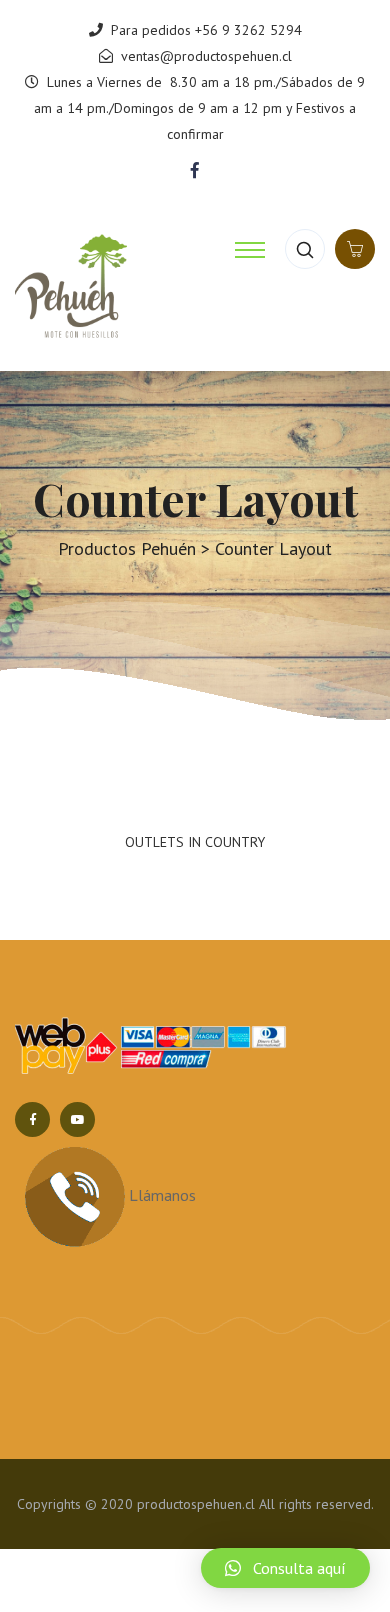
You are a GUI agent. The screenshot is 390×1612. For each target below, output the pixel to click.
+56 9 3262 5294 (248, 30)
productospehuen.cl (196, 1549)
